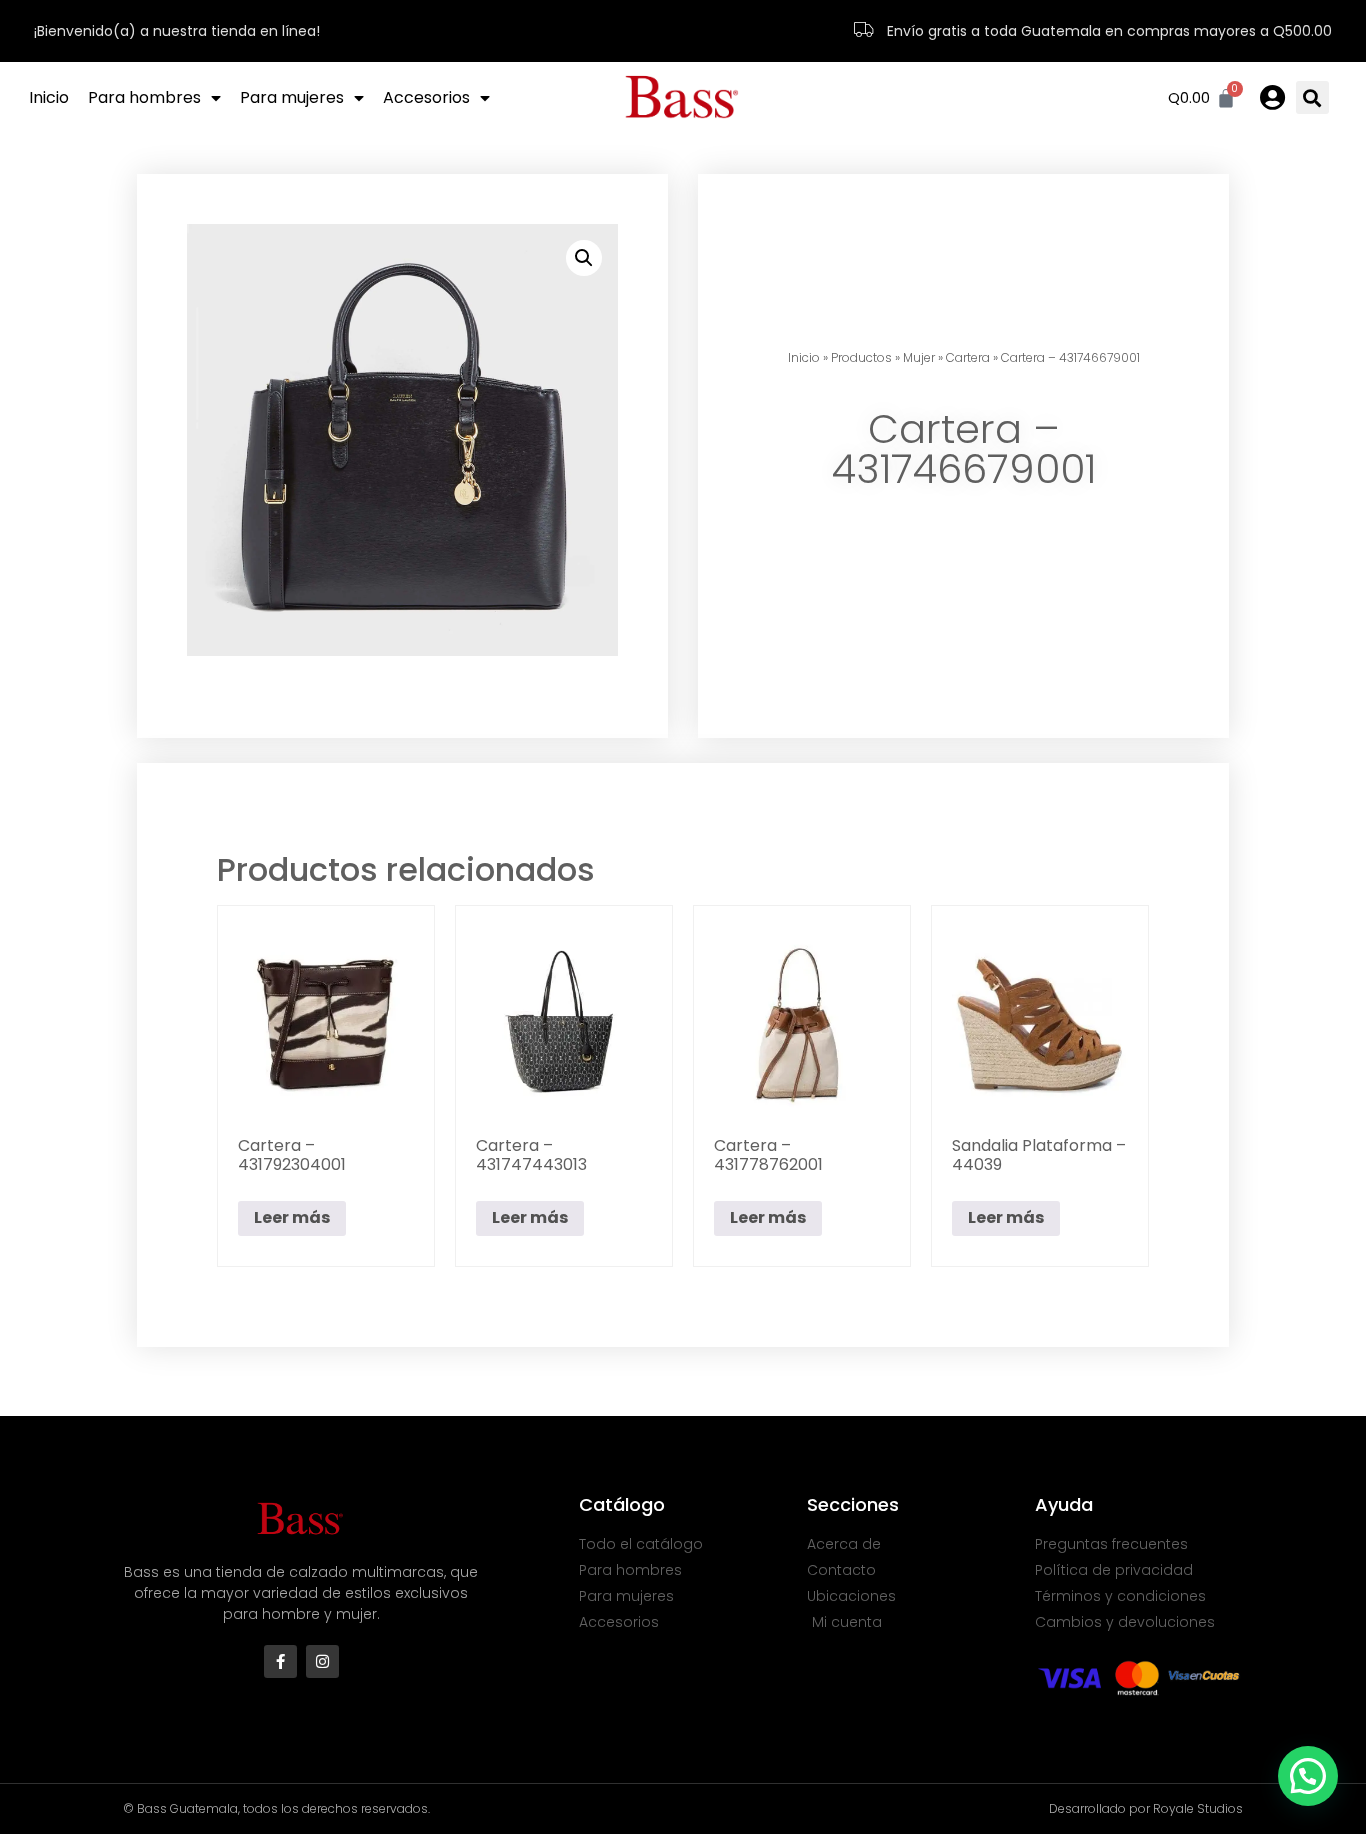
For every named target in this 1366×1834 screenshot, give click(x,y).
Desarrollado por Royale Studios (1146, 1808)
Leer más (292, 1217)
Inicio (49, 97)
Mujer (919, 357)
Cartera (968, 357)
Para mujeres (292, 97)
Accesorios (426, 97)
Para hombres (144, 97)
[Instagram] (322, 1661)
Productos (861, 357)
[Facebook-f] (280, 1661)
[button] (1312, 97)
